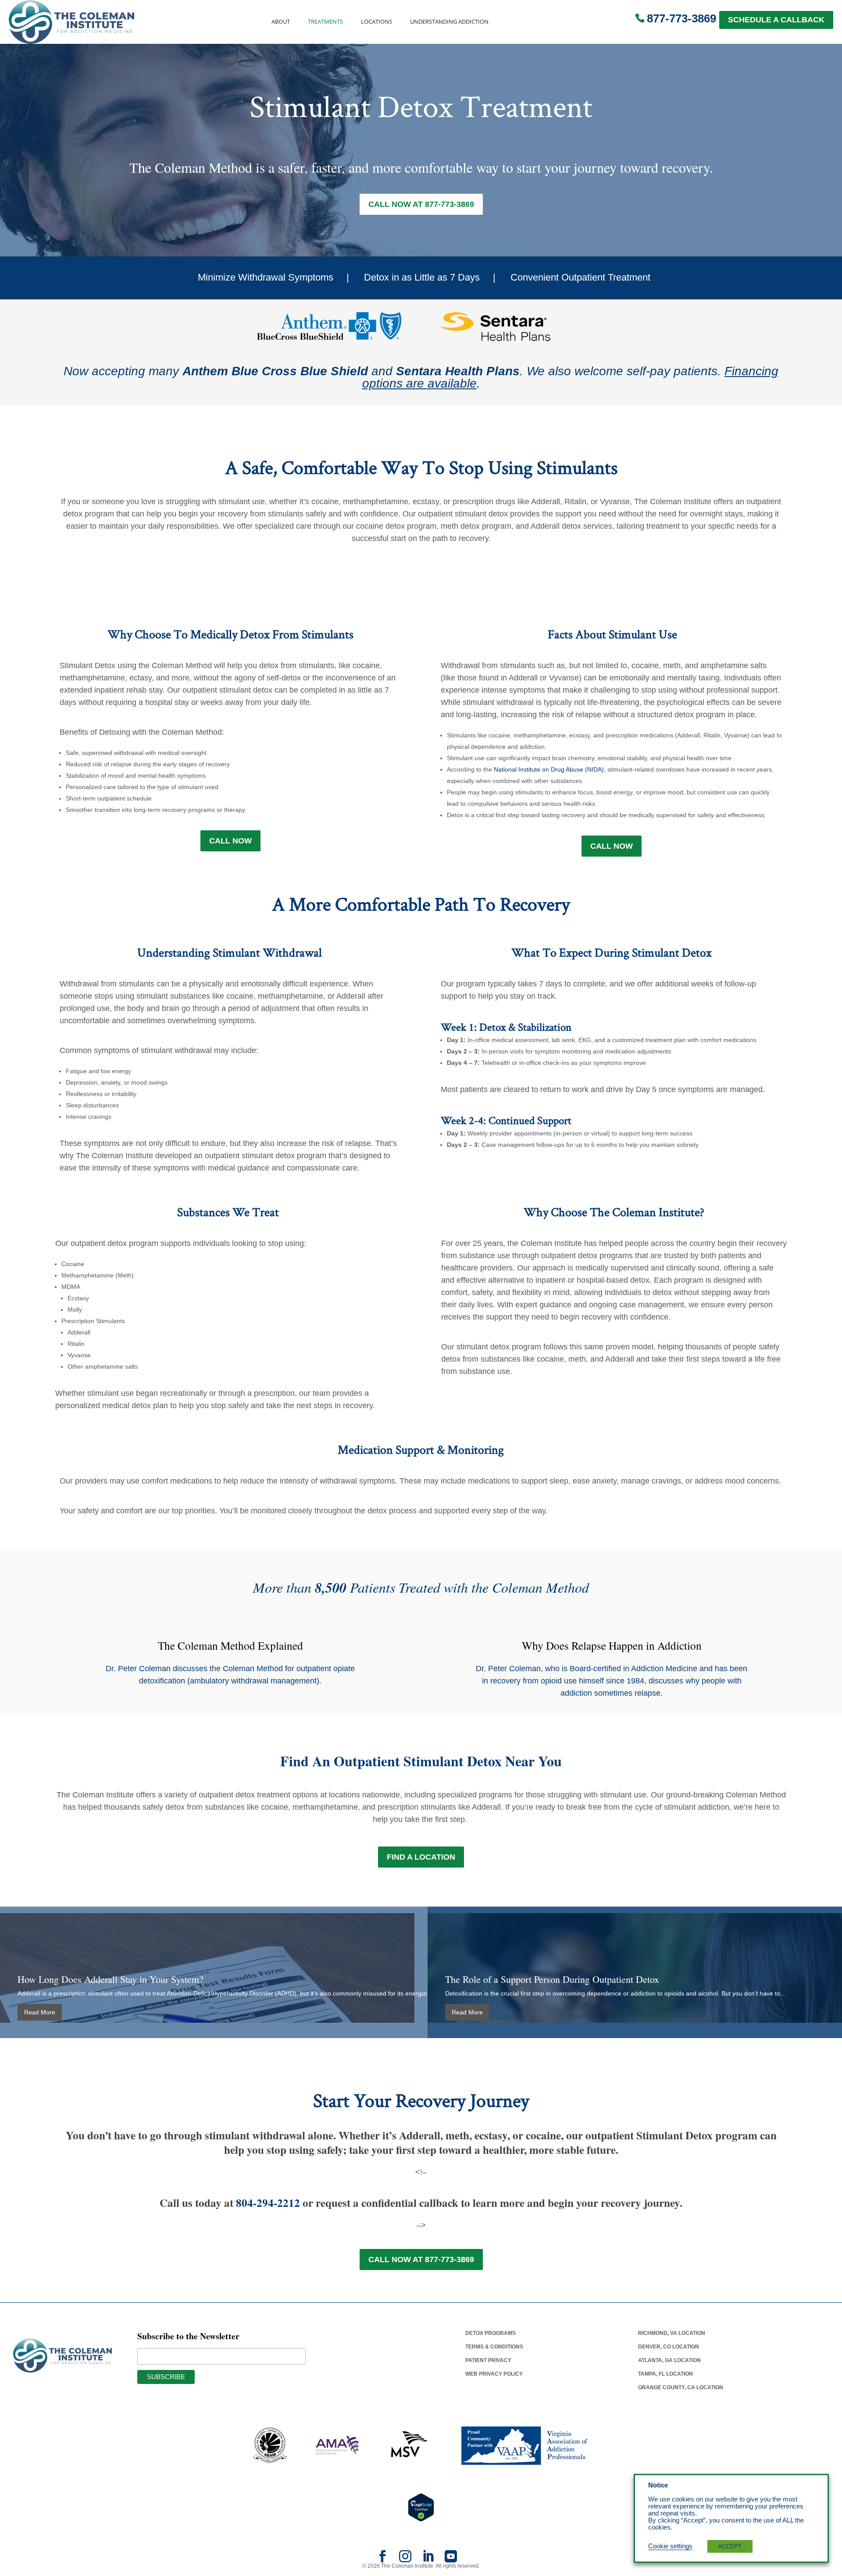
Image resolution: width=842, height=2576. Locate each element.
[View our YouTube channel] (451, 2559)
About (281, 22)
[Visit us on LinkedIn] (428, 2559)
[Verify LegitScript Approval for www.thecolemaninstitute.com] (421, 2507)
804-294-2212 (268, 2203)
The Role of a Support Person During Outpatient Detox (552, 1979)
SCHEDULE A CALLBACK (776, 20)
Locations (376, 22)
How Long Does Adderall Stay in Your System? (111, 1979)
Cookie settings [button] (670, 2546)
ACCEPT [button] (730, 2546)
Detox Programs (491, 2333)
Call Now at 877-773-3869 (421, 204)
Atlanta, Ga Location (669, 2360)
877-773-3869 (681, 18)
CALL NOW (230, 841)
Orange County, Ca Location (681, 2387)
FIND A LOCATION (421, 1857)
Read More (40, 2012)
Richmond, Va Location (672, 2333)
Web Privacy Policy (494, 2374)
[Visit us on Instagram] (405, 2559)
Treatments (325, 22)
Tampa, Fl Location (665, 2374)
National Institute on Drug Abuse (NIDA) (549, 769)
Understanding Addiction (449, 22)
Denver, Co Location (669, 2347)
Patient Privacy (488, 2360)
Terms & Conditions (494, 2347)
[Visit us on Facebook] (382, 2559)
